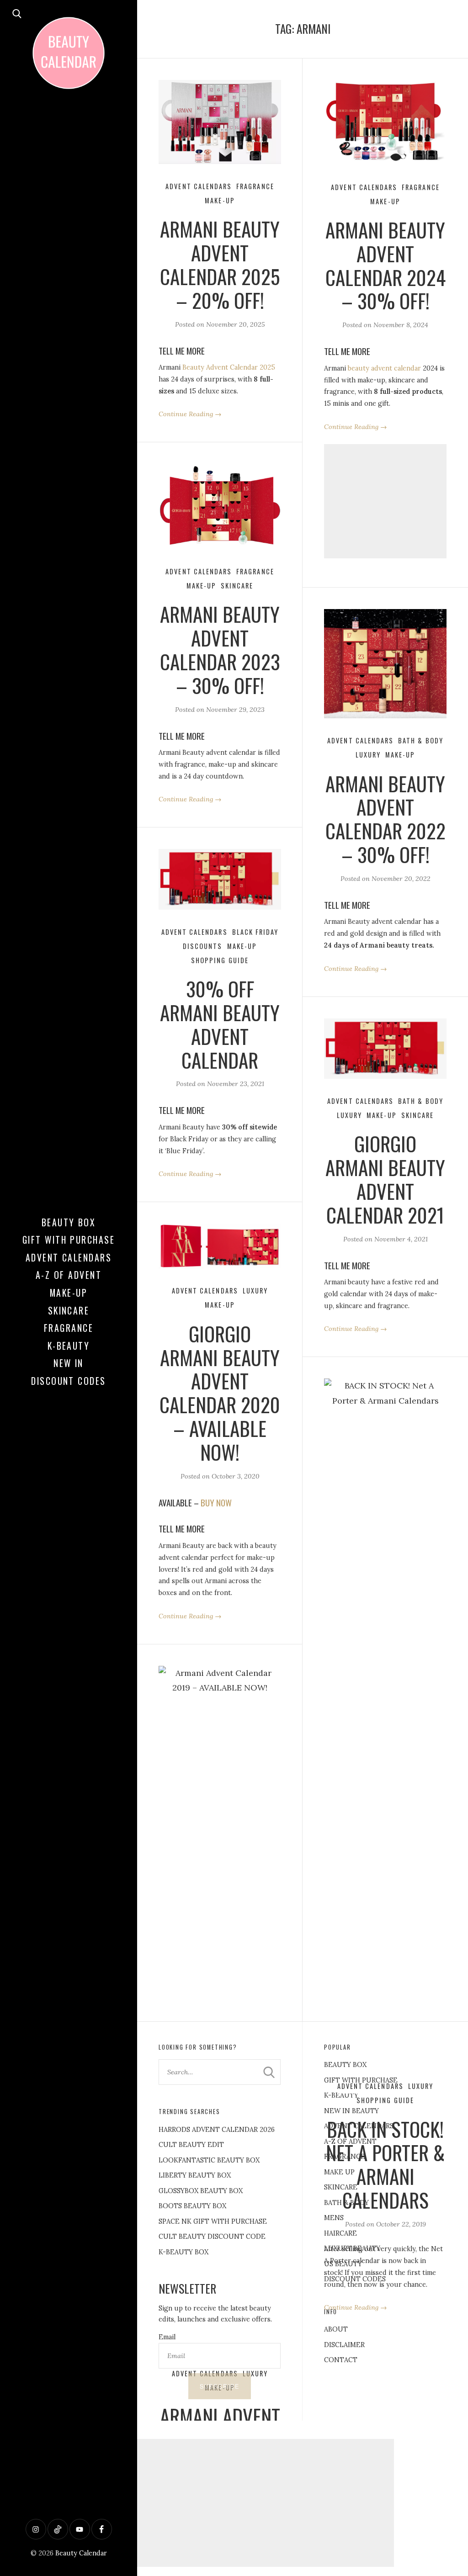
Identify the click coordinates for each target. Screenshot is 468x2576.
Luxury (368, 755)
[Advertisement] (385, 501)
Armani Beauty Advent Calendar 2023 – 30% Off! (220, 649)
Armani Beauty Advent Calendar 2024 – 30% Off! (386, 265)
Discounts (203, 946)
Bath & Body (421, 740)
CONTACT (341, 2360)
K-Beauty (69, 1346)
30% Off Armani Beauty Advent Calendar (220, 1024)
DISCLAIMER (344, 2345)
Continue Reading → (190, 414)
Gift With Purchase (69, 1240)
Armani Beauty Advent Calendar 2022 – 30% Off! (386, 819)
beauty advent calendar (384, 368)
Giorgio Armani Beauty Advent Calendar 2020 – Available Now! (220, 1392)
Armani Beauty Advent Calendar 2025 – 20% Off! (220, 264)
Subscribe (220, 2386)
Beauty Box (69, 1222)
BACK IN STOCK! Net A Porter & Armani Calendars (385, 2164)
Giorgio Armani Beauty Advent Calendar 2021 (385, 1179)
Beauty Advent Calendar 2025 (229, 367)
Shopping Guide (220, 960)
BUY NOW (216, 1503)
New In (69, 1363)
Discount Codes (69, 1381)
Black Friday (255, 932)
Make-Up (69, 1293)
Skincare (69, 1310)
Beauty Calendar (81, 2553)
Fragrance (69, 1328)
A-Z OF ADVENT (69, 1275)
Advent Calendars (69, 1257)
